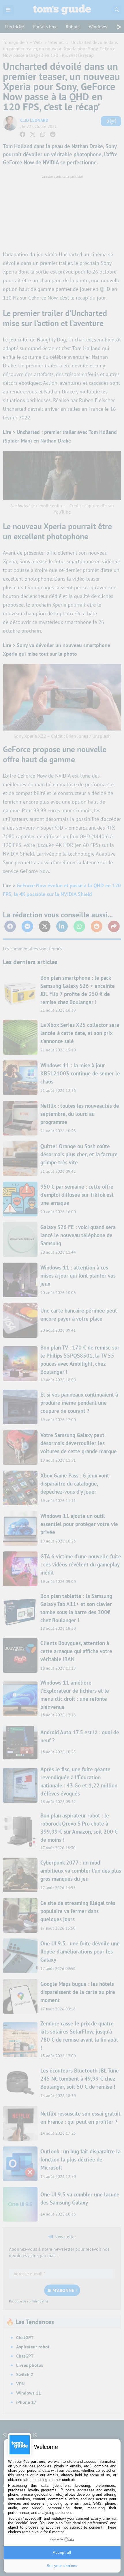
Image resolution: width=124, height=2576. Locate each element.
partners (38, 2461)
